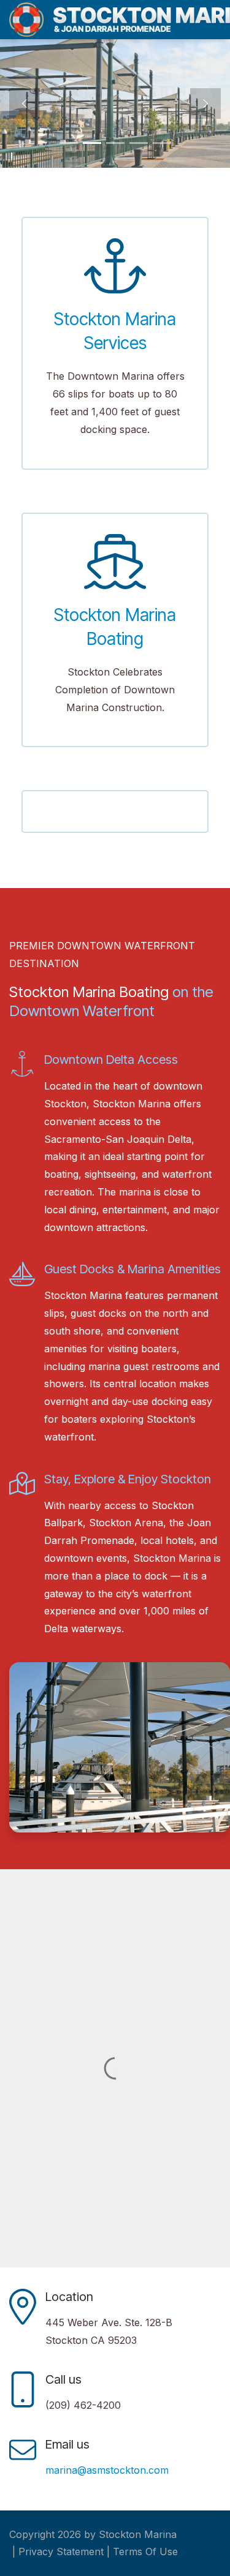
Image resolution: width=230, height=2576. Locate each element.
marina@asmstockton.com (107, 2470)
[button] (25, 104)
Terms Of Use (145, 2552)
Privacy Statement (61, 2552)
